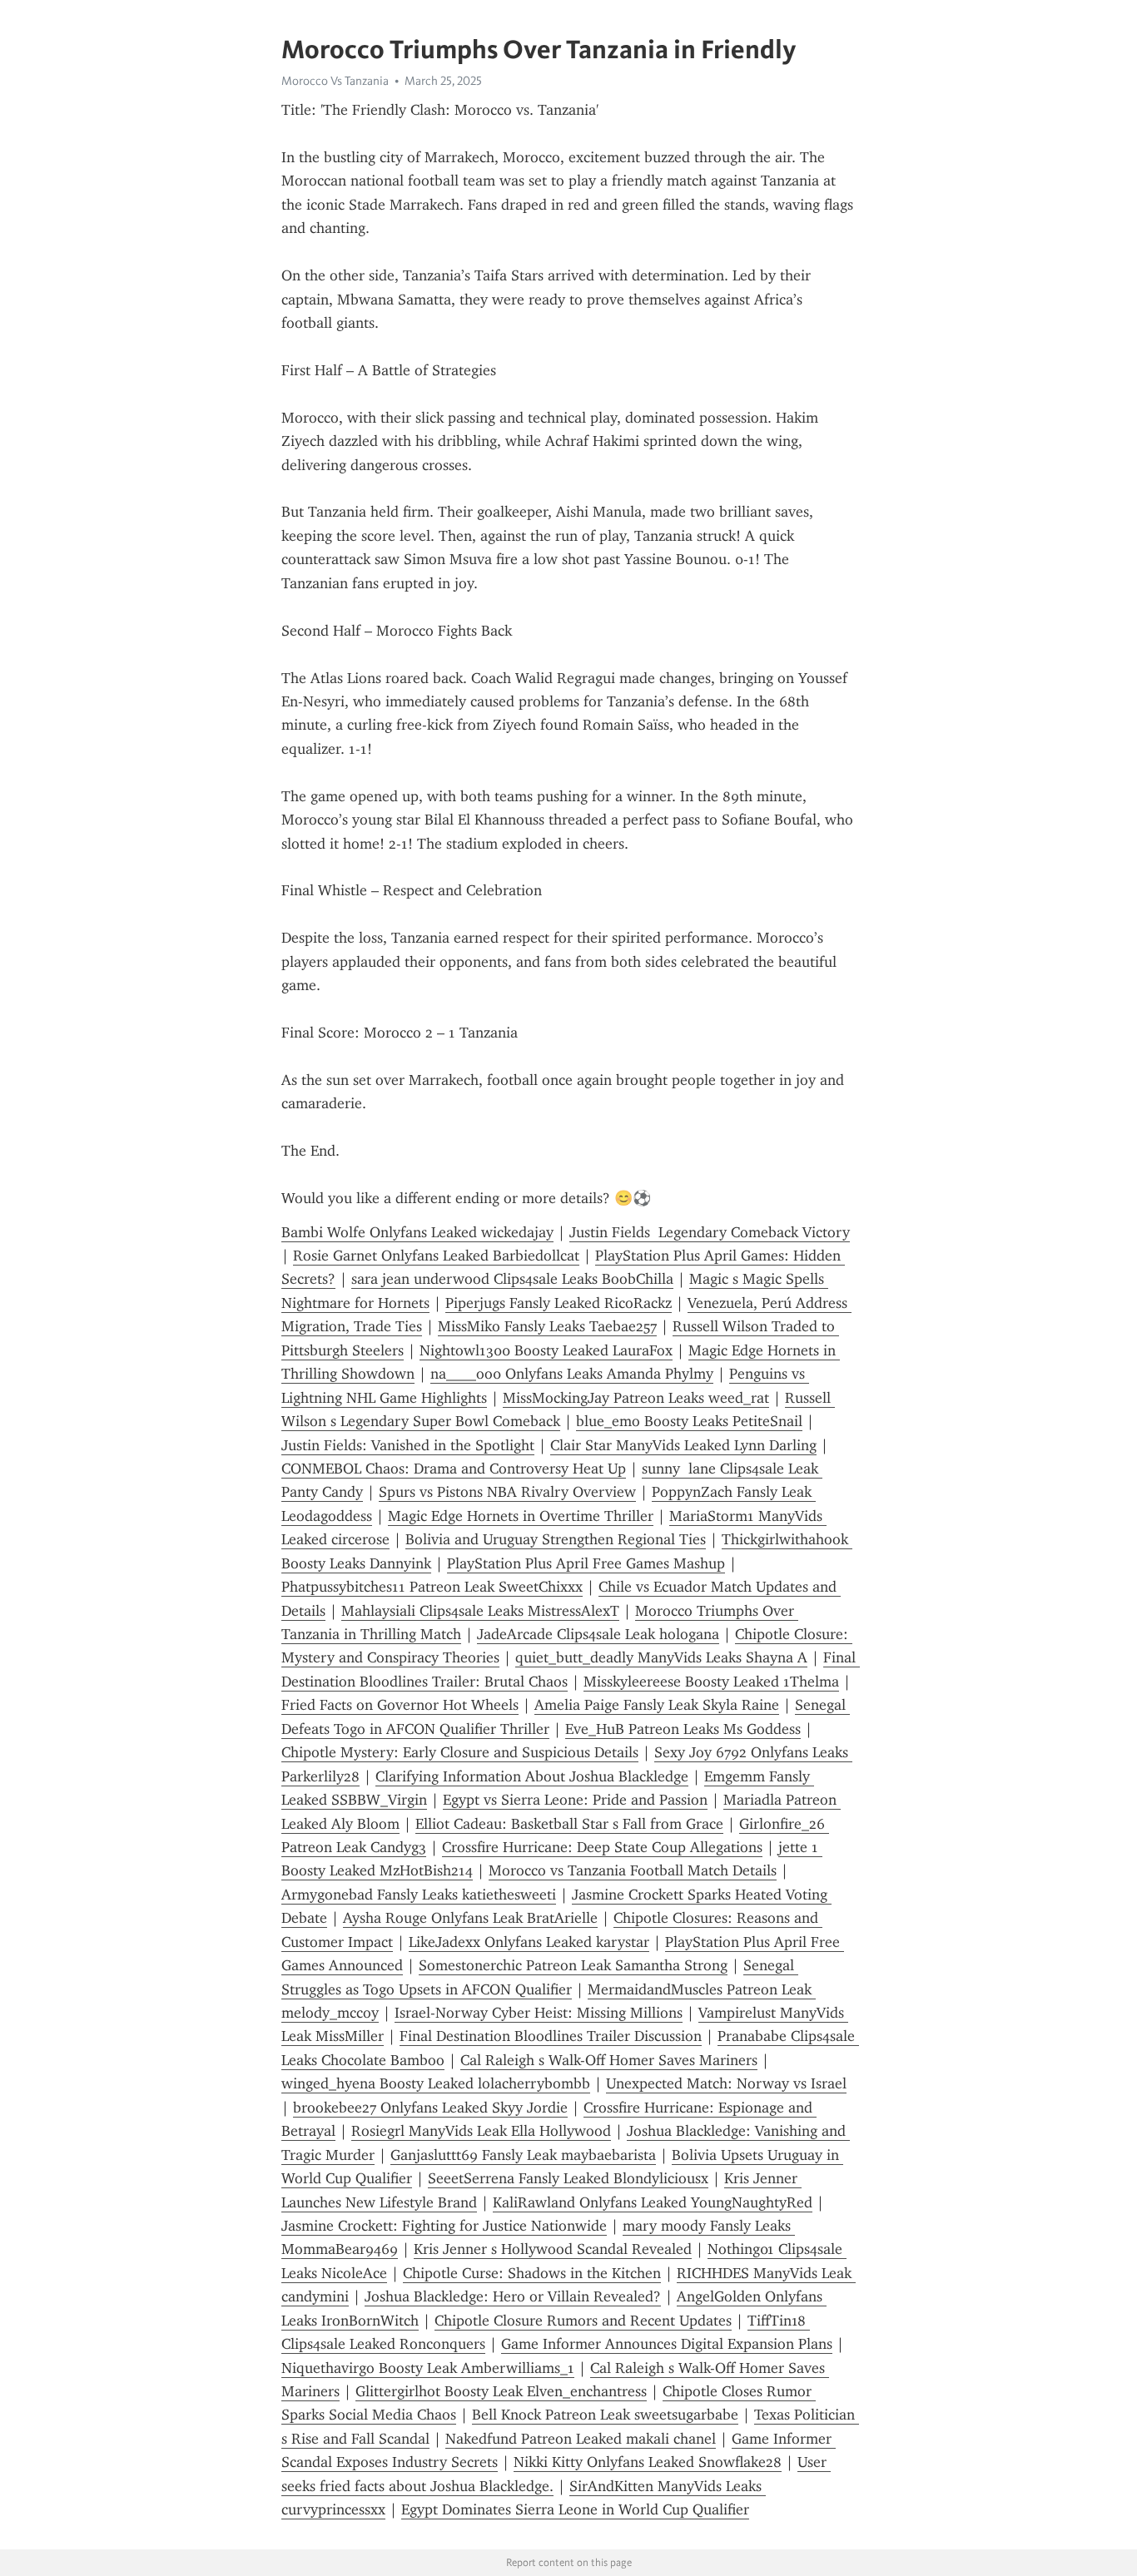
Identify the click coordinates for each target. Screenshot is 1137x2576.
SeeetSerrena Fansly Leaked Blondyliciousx (568, 2178)
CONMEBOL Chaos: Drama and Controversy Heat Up (454, 1469)
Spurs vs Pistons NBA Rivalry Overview (507, 1492)
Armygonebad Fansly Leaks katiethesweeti (419, 1895)
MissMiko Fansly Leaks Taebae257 (547, 1326)
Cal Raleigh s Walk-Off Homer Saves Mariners (609, 2060)
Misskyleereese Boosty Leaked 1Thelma (711, 1682)
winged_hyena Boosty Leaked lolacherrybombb (436, 2083)
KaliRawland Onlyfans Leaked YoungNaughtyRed (653, 2202)
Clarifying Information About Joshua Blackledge (532, 1776)
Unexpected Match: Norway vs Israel (726, 2083)
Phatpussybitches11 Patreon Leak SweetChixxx (432, 1587)
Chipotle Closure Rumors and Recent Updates (583, 2321)
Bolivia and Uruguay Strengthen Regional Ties (556, 1539)
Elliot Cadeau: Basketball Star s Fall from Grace (569, 1824)
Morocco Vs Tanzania (335, 81)
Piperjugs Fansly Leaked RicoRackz (559, 1303)
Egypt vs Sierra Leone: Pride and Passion (575, 1800)
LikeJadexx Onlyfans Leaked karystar (529, 1942)
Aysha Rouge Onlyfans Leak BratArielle (470, 1918)
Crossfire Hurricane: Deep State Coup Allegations (602, 1847)
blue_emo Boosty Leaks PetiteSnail (689, 1421)
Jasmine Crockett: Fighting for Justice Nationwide (444, 2226)
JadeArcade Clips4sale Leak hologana (598, 1634)
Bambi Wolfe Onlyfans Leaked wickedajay (417, 1232)
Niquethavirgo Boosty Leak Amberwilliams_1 (428, 2368)
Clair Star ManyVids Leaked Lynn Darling (683, 1445)
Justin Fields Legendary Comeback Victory (710, 1232)
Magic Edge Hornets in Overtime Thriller (521, 1516)
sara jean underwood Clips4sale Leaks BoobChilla (512, 1279)
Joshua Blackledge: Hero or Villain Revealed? (513, 2296)
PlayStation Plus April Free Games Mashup (586, 1563)
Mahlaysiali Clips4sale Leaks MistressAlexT (480, 1611)
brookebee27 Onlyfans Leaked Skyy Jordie (430, 2108)
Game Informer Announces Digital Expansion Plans (667, 2344)
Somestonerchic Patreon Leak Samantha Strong (573, 1965)
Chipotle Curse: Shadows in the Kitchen (532, 2273)
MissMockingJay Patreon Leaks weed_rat (636, 1398)
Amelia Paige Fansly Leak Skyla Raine (657, 1705)
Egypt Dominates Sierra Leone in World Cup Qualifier (575, 2509)
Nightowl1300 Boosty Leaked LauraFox (546, 1350)
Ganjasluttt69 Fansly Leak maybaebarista (523, 2155)
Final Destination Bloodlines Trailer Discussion (551, 2036)
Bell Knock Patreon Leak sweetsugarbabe (605, 2415)
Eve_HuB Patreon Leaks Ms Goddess (683, 1729)
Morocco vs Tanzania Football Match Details (633, 1870)
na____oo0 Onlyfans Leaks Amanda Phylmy (572, 1374)
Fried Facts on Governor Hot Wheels (400, 1705)
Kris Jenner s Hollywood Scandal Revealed (553, 2249)
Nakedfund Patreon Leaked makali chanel (581, 2439)
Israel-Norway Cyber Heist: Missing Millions (539, 2013)
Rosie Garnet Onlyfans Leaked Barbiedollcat (436, 1256)
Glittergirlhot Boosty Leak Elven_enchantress (501, 2391)
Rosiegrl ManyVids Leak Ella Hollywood (481, 2131)
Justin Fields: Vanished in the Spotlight (408, 1445)
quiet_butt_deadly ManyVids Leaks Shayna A (661, 1657)
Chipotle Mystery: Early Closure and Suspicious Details (460, 1752)
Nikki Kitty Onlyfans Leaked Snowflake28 (648, 2462)
